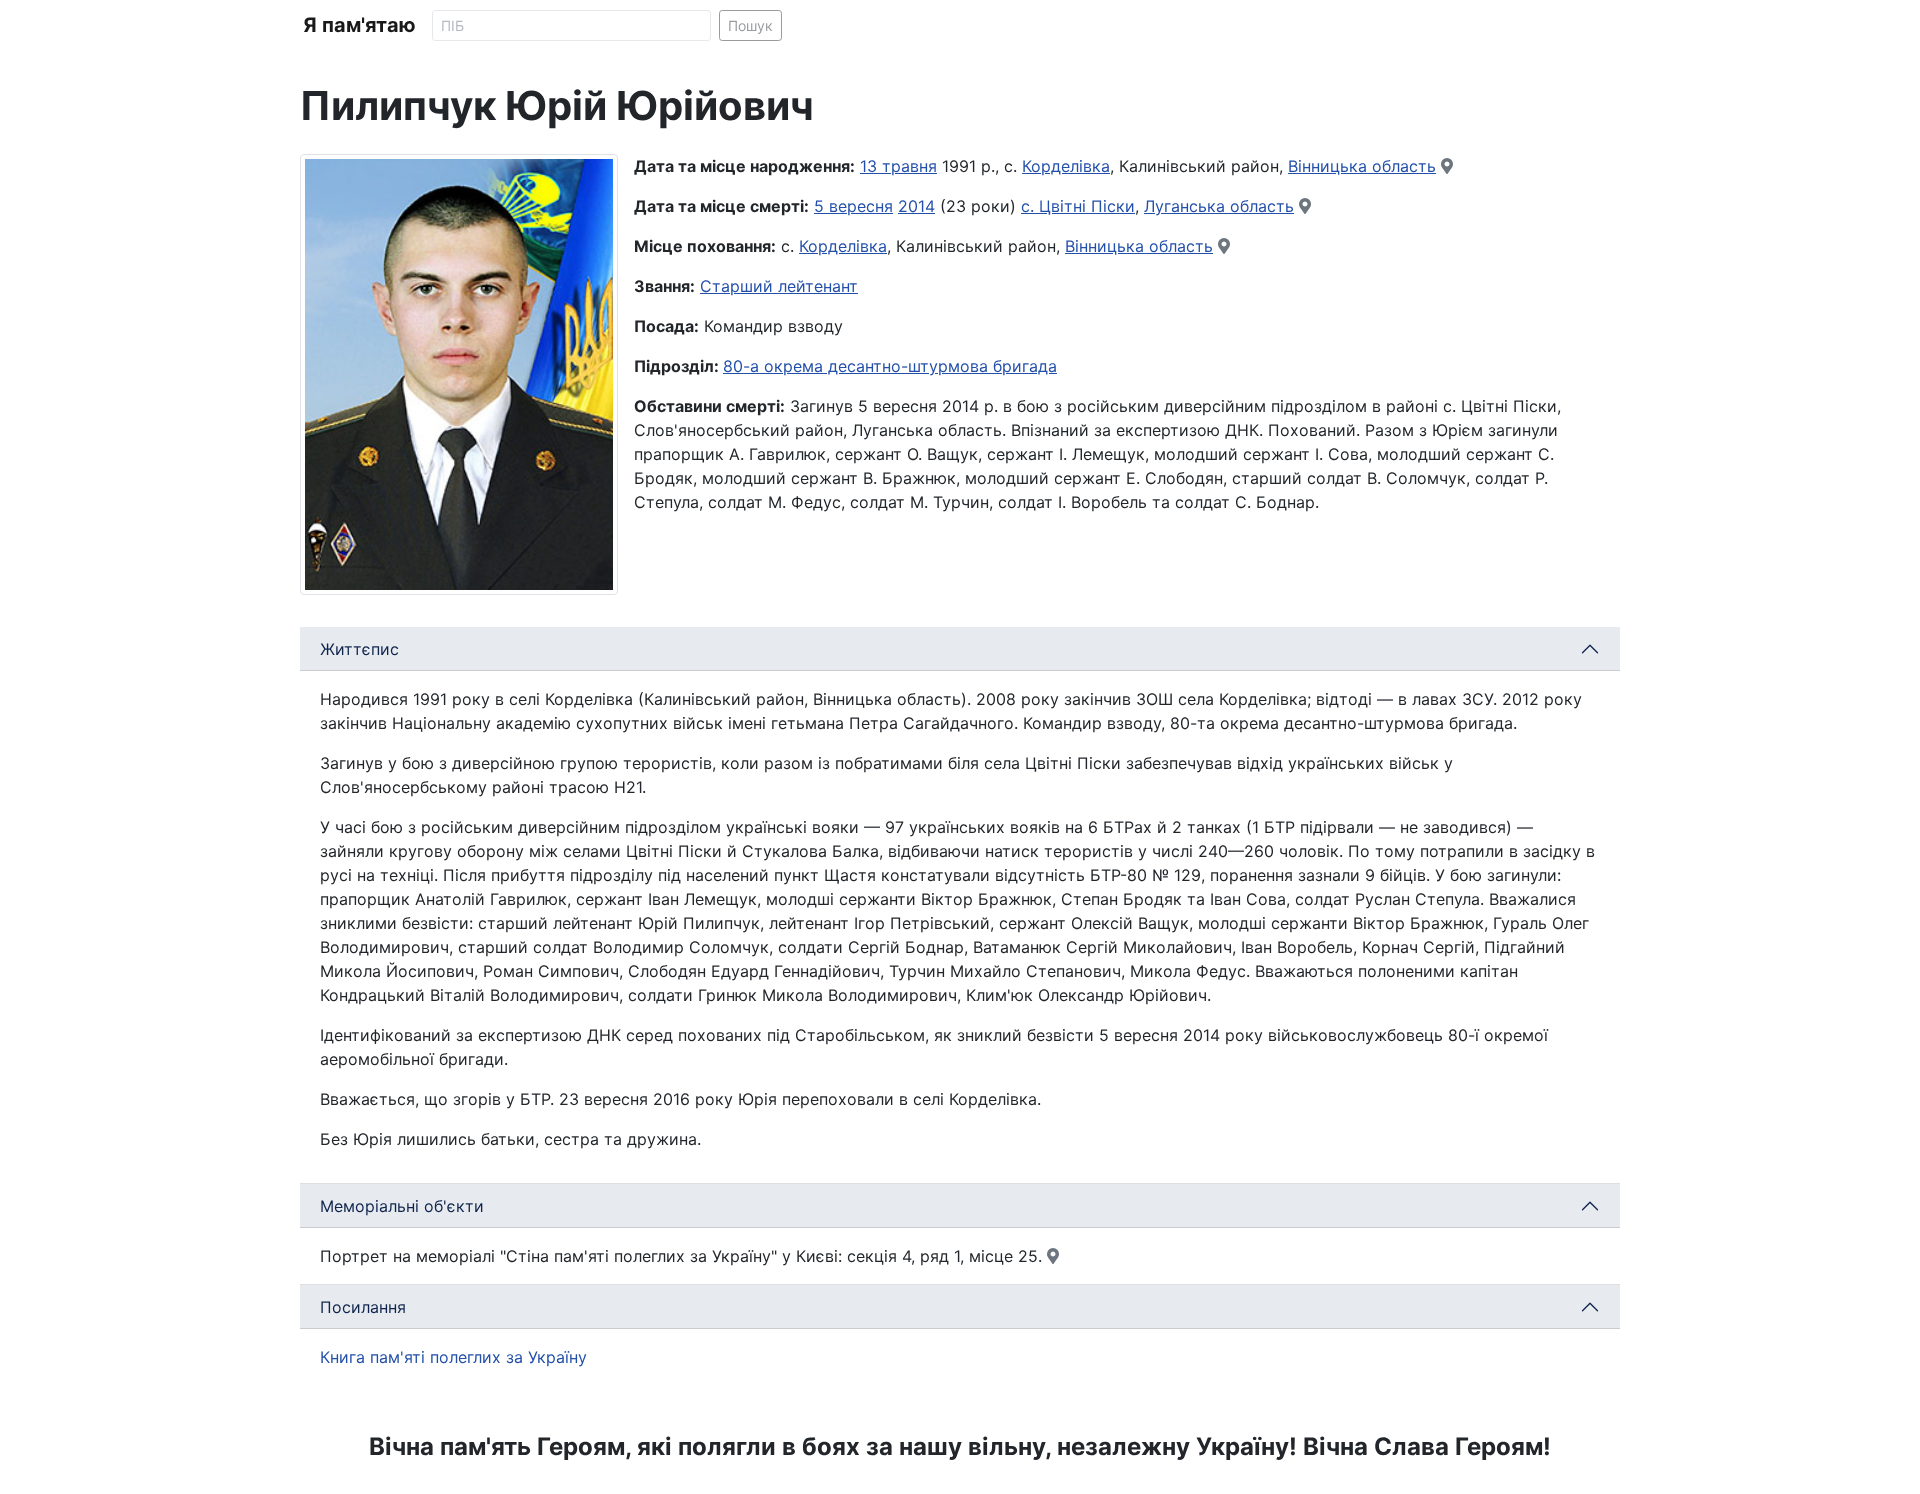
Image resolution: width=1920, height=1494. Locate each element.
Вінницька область (1362, 166)
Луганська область (1219, 206)
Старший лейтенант (779, 286)
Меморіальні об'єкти (402, 1206)
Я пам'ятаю (359, 25)
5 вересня (853, 206)
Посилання (363, 1307)
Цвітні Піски (1087, 206)
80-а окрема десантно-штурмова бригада (890, 366)
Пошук (750, 25)
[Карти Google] (1447, 166)
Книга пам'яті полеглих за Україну (453, 1357)
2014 (916, 206)
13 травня (898, 166)
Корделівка (1066, 166)
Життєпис (359, 649)
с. (1030, 206)
